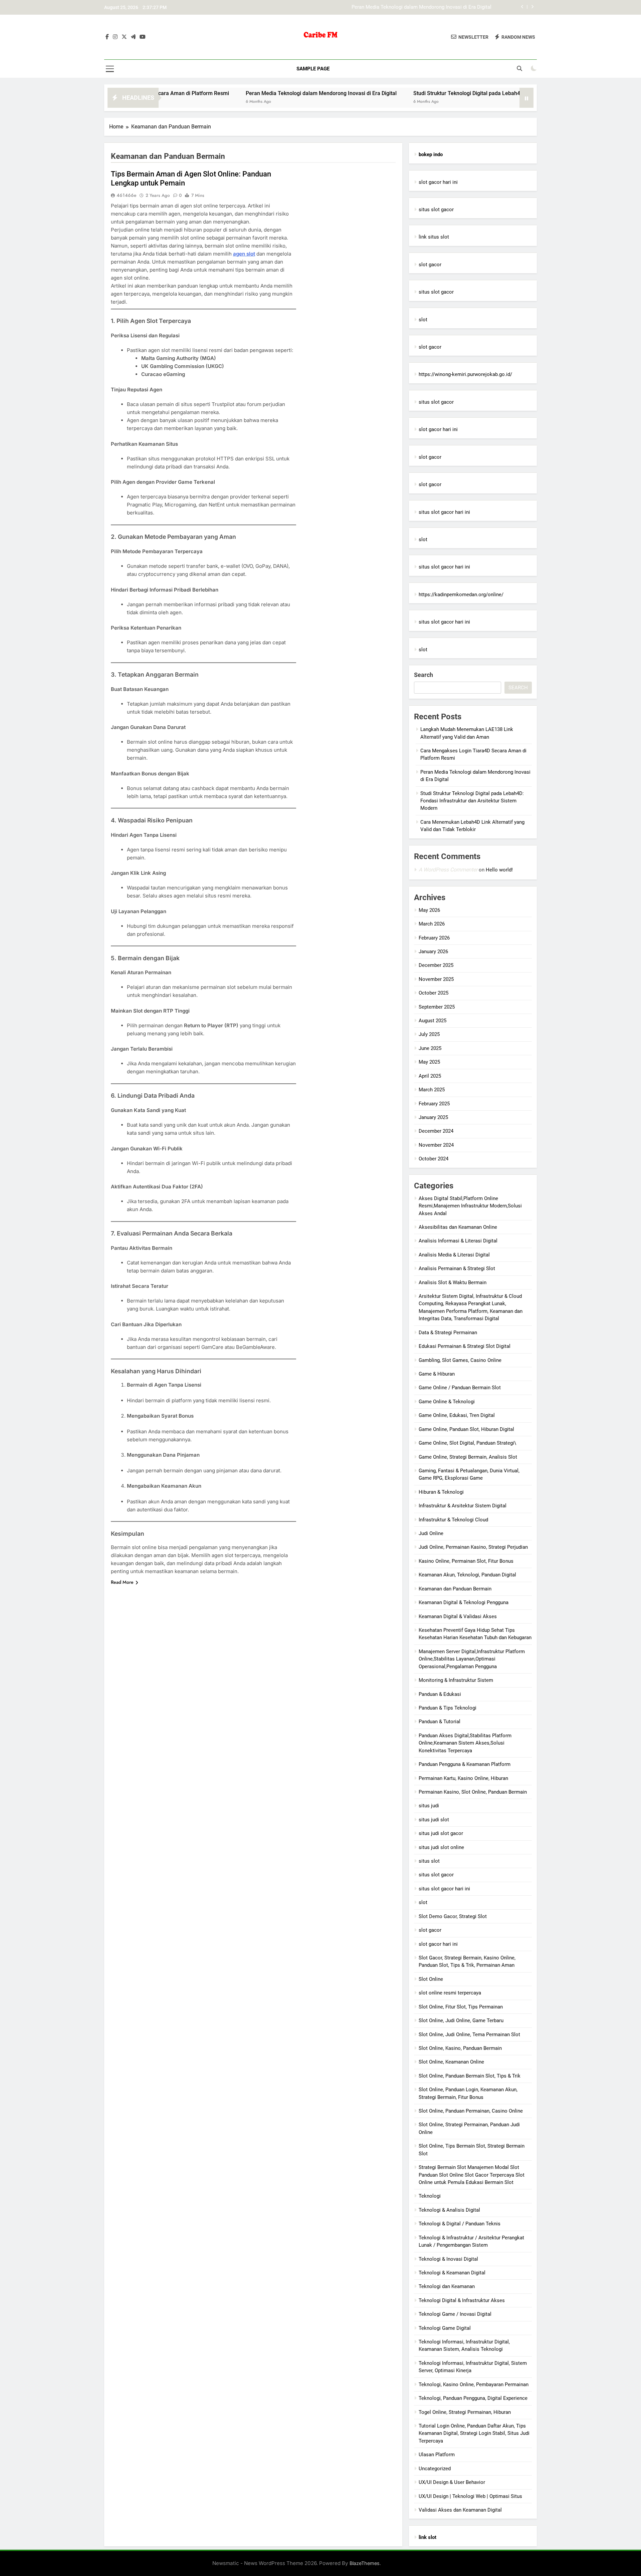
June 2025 (430, 1048)
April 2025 (430, 1076)
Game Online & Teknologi (447, 1402)
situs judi (429, 1806)
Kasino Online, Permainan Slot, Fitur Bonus (466, 1561)
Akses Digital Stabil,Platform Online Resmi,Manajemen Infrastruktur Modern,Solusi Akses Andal (470, 1206)
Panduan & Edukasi (440, 1694)
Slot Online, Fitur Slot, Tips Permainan (461, 2007)
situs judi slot (434, 1820)
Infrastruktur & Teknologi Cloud (453, 1520)
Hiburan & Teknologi (441, 1492)
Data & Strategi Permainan (448, 1333)
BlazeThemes (365, 2563)
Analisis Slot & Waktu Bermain (453, 1282)
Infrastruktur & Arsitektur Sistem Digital (463, 1506)
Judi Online (431, 1533)
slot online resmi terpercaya (450, 1993)
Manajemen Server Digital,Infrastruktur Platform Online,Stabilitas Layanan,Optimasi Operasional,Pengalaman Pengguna (472, 1659)
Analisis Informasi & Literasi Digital (458, 1241)
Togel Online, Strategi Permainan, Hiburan (465, 2412)
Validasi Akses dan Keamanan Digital (460, 2510)
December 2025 (436, 965)
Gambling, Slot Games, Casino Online (460, 1360)
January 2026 (433, 952)
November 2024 (436, 1145)
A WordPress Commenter (448, 870)
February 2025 (434, 1104)
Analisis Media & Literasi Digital (454, 1255)
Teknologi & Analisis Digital (449, 2210)
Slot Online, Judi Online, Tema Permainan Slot (469, 2035)
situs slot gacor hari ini (444, 512)
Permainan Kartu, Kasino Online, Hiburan (463, 1778)
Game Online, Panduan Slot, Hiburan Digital (466, 1429)
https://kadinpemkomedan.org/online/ (461, 595)
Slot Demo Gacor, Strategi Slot (453, 1916)
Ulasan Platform (437, 2455)
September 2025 (437, 1007)
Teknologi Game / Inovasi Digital (455, 2314)
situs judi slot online (441, 1847)
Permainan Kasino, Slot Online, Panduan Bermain (473, 1792)
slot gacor (430, 265)
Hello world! (499, 870)
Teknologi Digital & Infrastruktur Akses (462, 2300)
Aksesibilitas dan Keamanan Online (458, 1227)
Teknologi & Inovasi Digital (448, 2259)
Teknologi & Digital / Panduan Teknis (460, 2224)
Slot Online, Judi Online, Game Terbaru (461, 2020)
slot (423, 320)
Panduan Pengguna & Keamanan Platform (465, 1764)
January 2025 (433, 1117)
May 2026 (429, 910)
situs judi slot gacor (441, 1833)
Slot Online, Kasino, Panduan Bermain (460, 2048)
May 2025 (429, 1062)
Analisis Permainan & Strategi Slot (457, 1268)
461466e (127, 195)
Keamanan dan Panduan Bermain (455, 1589)
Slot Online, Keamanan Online (451, 2062)
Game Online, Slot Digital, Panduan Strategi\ (467, 1443)
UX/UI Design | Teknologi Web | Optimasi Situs (470, 2496)
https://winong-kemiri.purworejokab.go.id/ (465, 374)
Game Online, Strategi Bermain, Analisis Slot (468, 1457)
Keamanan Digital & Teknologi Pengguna (464, 1602)
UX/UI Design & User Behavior (452, 2482)
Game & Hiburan (437, 1374)
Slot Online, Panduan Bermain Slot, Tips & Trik (470, 2076)
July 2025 (429, 1034)
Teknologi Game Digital (445, 2328)
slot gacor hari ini (438, 182)
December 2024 (436, 1131)
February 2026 (434, 938)
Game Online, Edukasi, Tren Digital (457, 1415)
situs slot (429, 1861)
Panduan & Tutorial (440, 1722)
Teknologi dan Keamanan (447, 2286)
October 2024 (434, 1159)
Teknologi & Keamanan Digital (452, 2273)
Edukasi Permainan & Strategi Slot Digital (465, 1346)
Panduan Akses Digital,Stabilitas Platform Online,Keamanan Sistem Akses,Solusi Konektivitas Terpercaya (465, 1743)
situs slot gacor (436, 210)
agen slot (244, 254)
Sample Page (313, 69)
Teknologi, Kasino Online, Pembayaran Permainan (474, 2384)
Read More (122, 1582)
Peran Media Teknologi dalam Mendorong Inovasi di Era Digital (248, 93)
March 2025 (432, 1090)
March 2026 (432, 924)
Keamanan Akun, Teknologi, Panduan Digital (467, 1575)
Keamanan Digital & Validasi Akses (458, 1616)
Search (423, 675)
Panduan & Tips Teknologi (448, 1708)
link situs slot (434, 237)
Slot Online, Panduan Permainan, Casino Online (471, 2111)
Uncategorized (435, 2469)
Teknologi (430, 2196)
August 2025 (433, 1021)
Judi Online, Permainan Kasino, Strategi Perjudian (473, 1547)
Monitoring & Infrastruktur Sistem (456, 1680)
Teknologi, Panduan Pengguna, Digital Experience (473, 2398)
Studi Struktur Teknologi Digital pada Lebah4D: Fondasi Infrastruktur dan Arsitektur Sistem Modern (382, 7)
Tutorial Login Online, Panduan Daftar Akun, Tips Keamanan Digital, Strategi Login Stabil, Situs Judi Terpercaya (474, 2433)
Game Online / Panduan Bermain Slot (460, 1388)
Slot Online (431, 1979)
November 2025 (436, 979)
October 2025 (434, 993)
